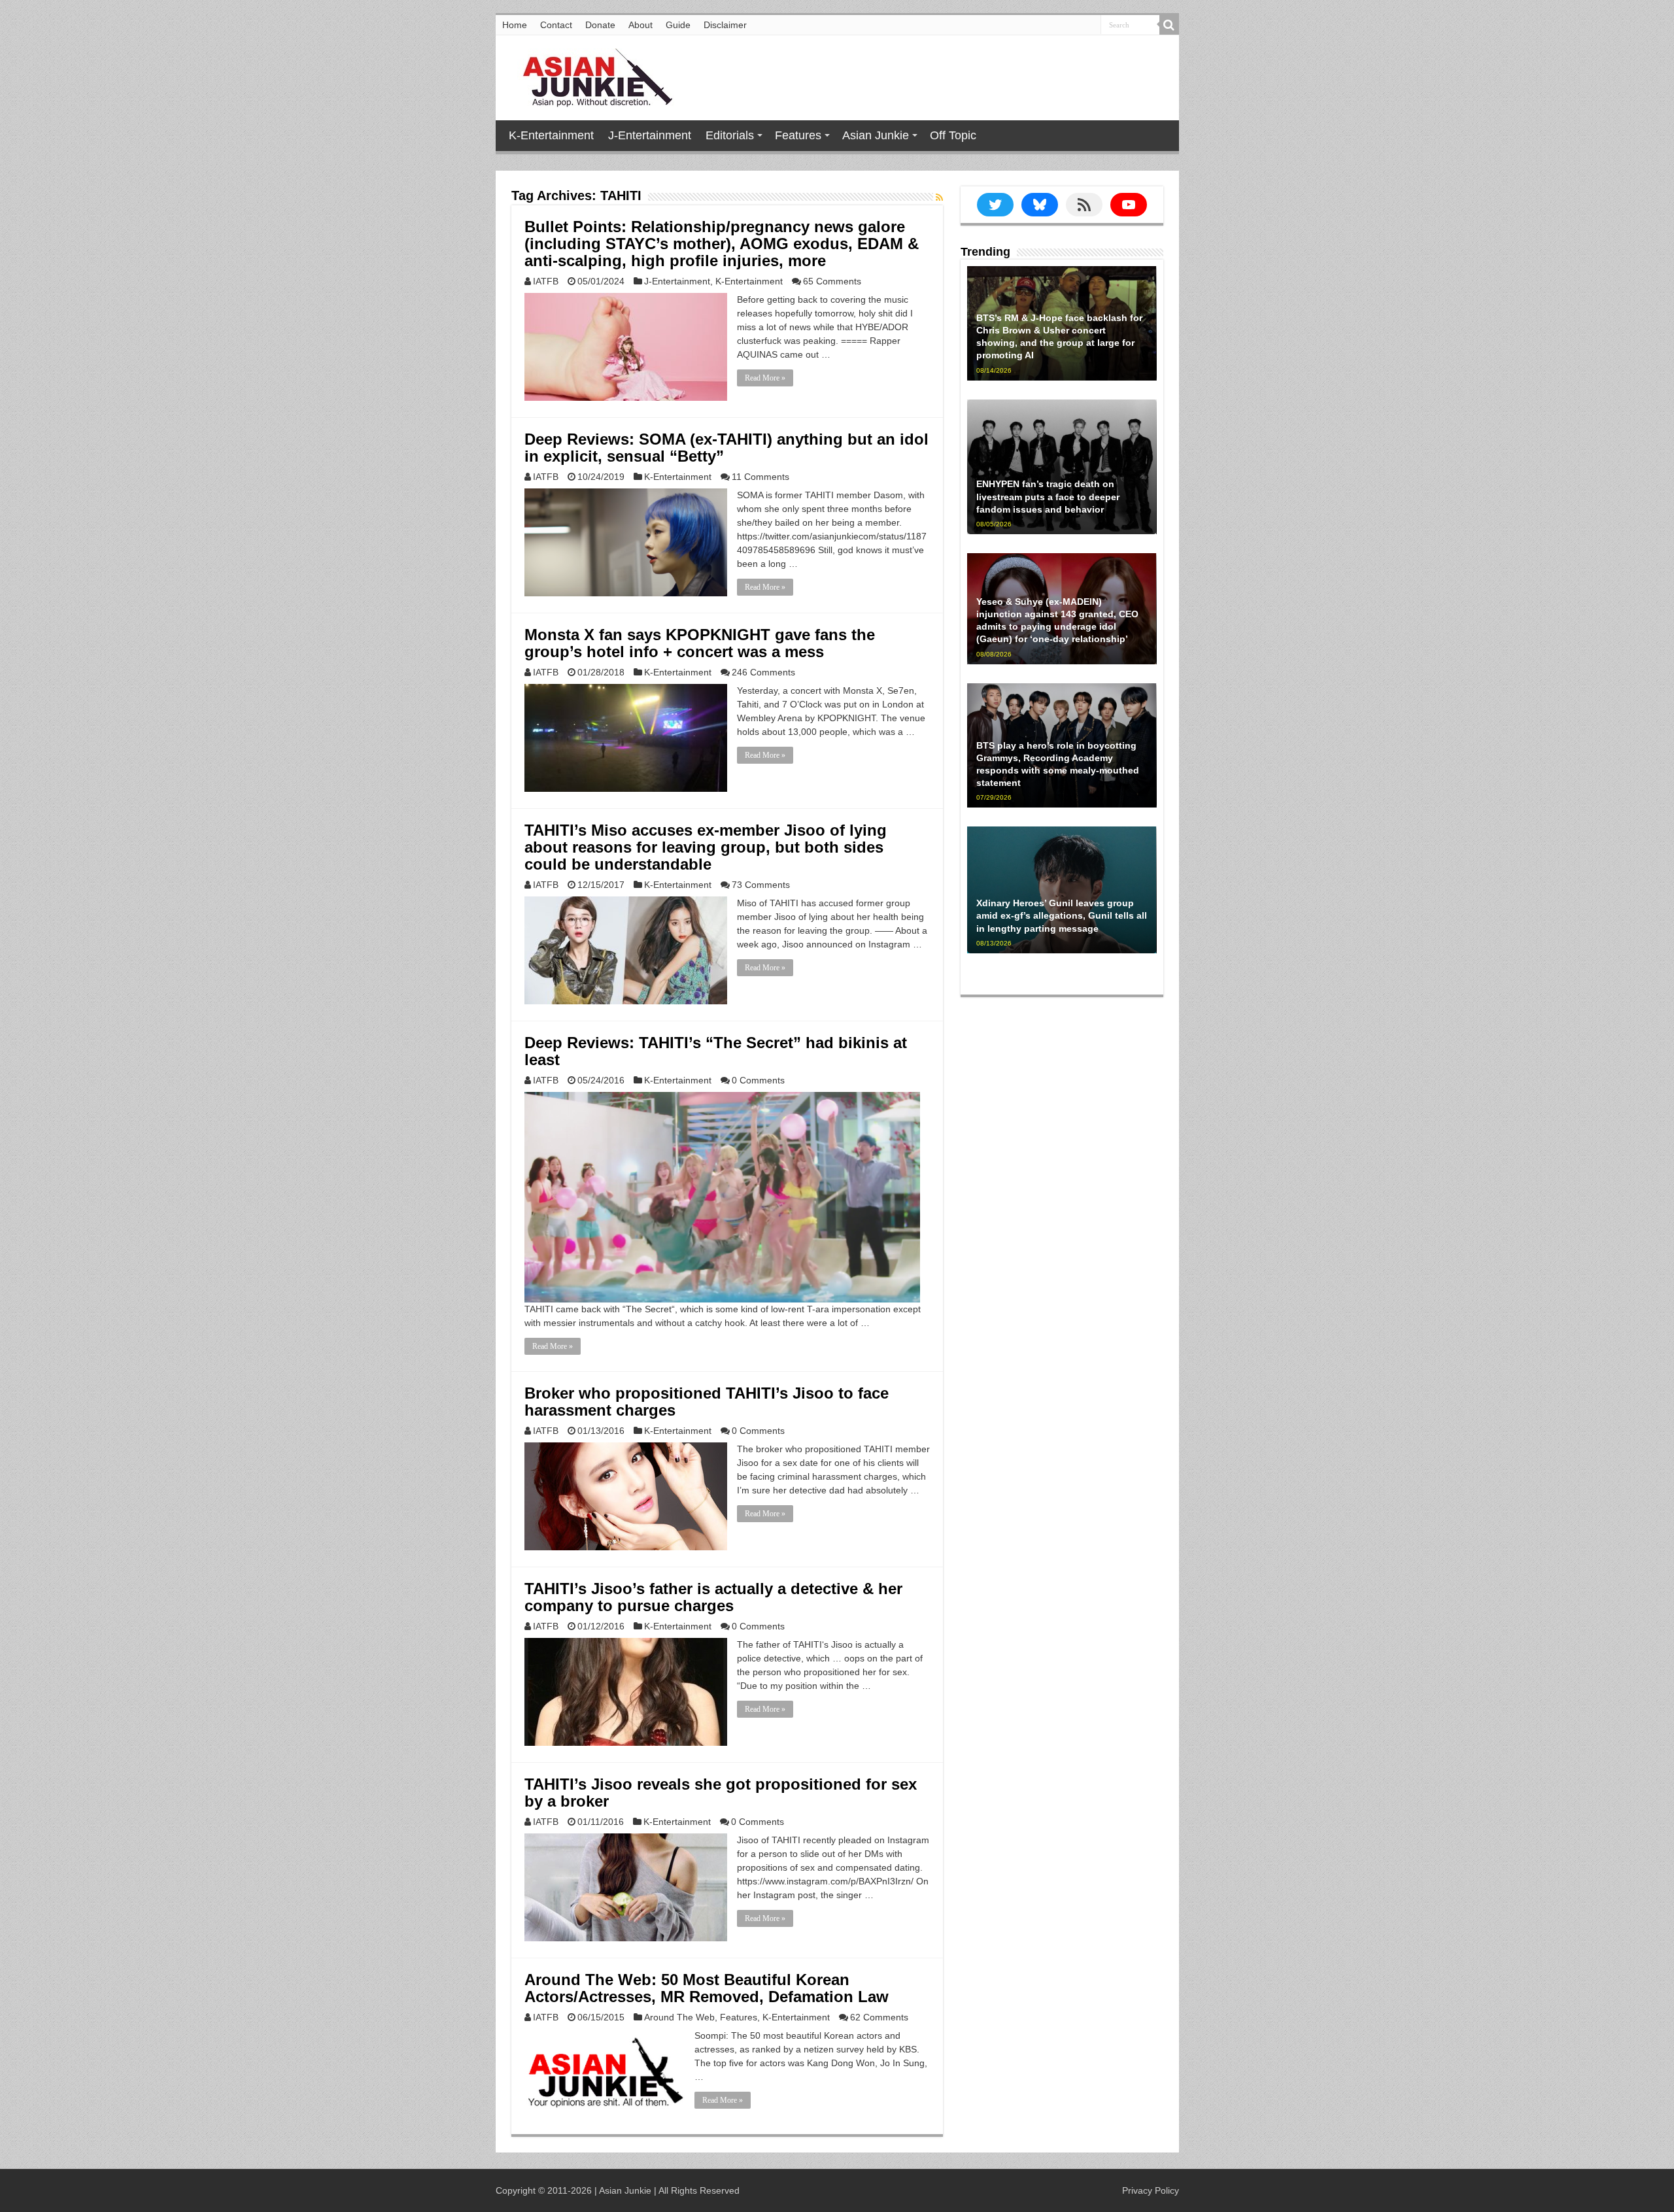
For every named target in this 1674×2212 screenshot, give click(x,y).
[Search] (1169, 25)
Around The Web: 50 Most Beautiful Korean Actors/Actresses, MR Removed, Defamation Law (707, 1988)
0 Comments (758, 1080)
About (641, 25)
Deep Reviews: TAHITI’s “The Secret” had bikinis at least (716, 1051)
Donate (600, 25)
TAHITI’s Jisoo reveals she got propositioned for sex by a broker (721, 1793)
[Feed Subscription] (939, 197)
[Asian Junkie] (590, 75)
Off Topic (953, 135)
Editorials (730, 135)
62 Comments (879, 2017)
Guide (678, 25)
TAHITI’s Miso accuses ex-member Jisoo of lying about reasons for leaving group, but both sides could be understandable (706, 847)
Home (515, 25)
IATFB (546, 281)
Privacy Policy (1151, 2190)
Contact (556, 25)
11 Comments (760, 477)
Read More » (765, 378)
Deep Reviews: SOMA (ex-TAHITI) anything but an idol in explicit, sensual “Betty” (726, 448)
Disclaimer (725, 25)
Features (798, 135)
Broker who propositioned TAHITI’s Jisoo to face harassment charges (707, 1402)
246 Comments (763, 672)
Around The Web (679, 2017)
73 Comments (761, 885)
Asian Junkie (876, 135)
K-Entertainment (551, 135)
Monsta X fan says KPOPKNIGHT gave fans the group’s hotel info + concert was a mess (700, 643)
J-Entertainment (650, 135)
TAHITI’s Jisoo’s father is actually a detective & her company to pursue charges (713, 1597)
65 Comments (832, 281)
